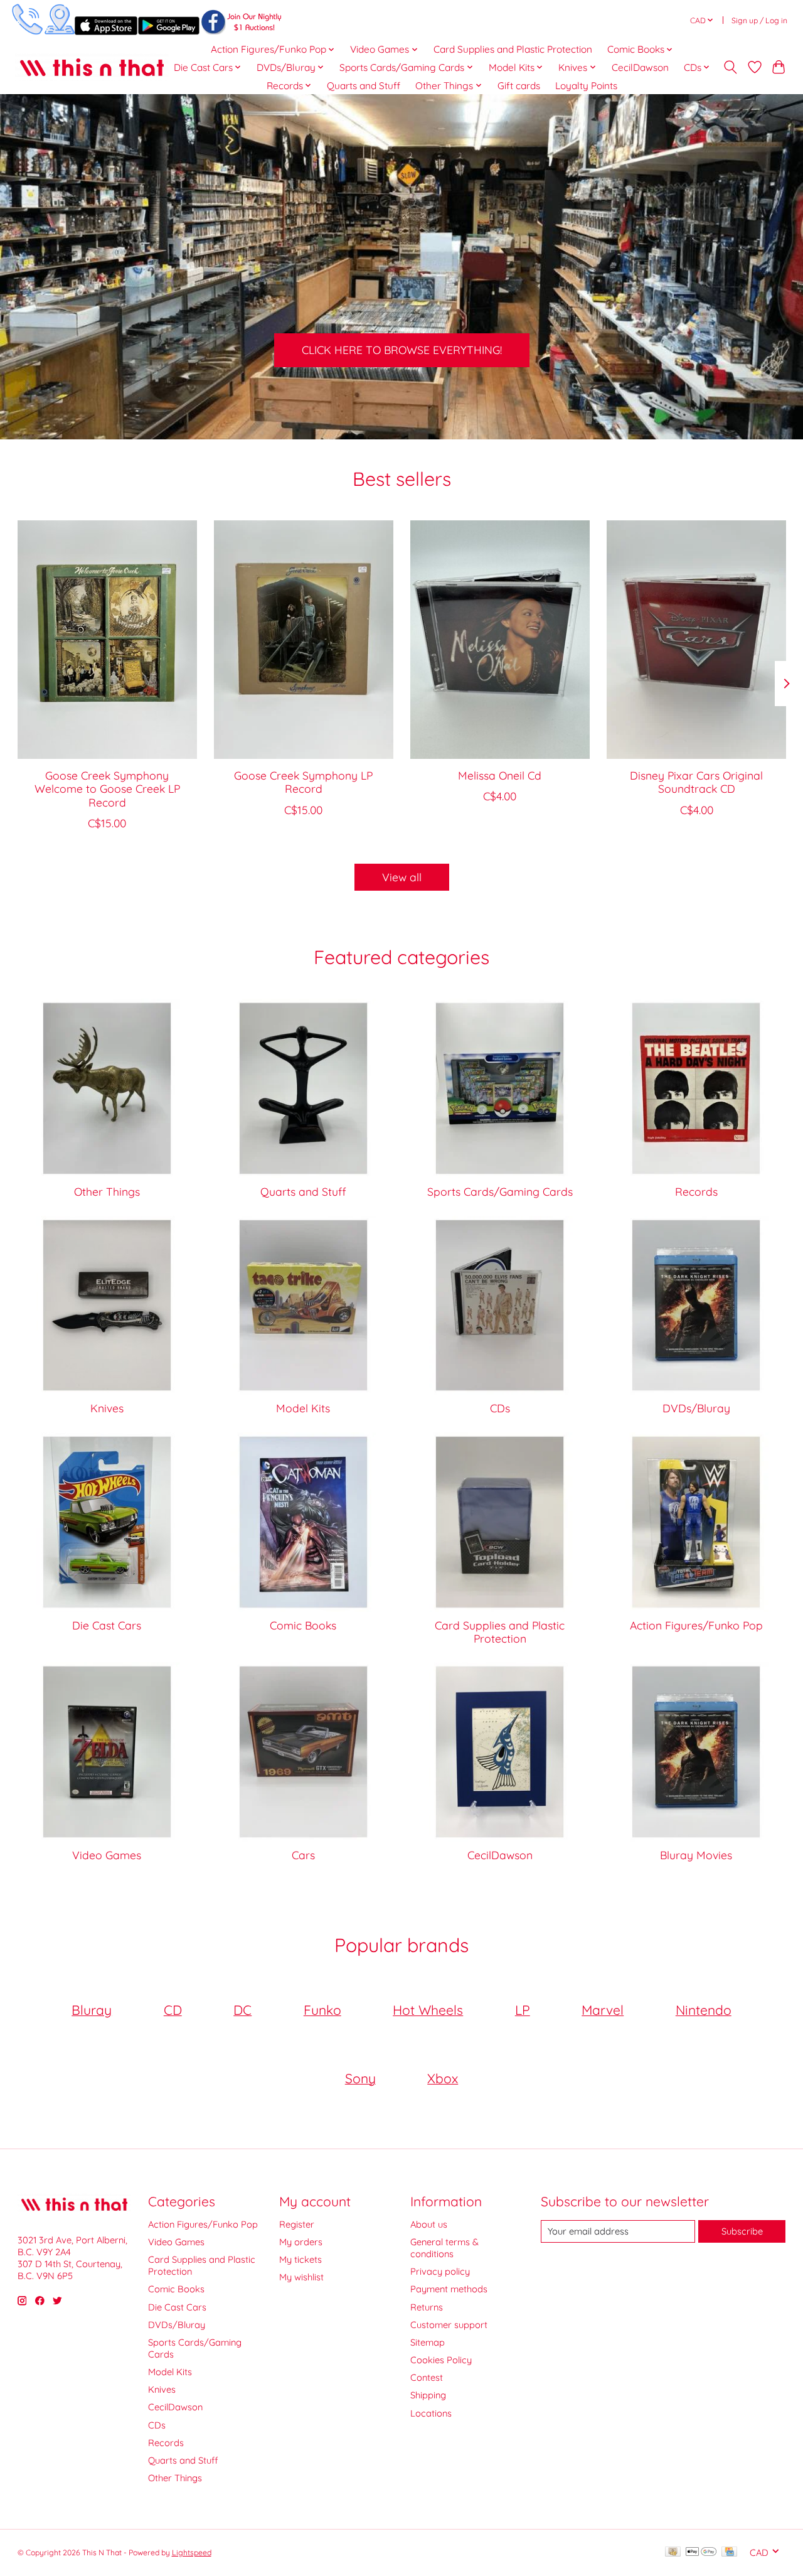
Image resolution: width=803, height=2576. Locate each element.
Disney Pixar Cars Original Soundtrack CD (696, 782)
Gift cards (519, 86)
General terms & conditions (444, 2248)
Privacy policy (440, 2271)
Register (297, 2224)
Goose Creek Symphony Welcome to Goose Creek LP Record (107, 788)
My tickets (300, 2259)
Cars (303, 1855)
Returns (427, 2307)
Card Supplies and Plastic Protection (513, 49)
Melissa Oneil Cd (500, 775)
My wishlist (301, 2277)
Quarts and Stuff (364, 86)
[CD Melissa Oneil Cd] (500, 640)
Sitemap (428, 2342)
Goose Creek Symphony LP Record (303, 782)
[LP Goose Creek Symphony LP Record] (304, 640)
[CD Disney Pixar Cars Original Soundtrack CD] (696, 640)
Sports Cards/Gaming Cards (500, 1191)
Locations (431, 2413)
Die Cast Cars (107, 1625)
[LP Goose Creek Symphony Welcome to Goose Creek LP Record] (107, 640)
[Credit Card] (729, 2552)
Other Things (107, 1191)
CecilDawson (640, 67)
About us (429, 2224)
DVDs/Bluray (696, 1408)
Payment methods (449, 2289)
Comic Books (303, 1625)
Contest (427, 2377)
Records (696, 1191)
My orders (301, 2242)
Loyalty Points (586, 86)
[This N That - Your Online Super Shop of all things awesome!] (92, 67)
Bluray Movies (696, 1855)
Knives (107, 1408)
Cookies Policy (441, 2360)
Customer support (449, 2325)
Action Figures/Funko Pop (696, 1625)
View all (402, 877)
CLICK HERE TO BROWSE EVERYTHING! (402, 350)
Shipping (428, 2395)
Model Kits (303, 1408)
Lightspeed (192, 2552)
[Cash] (673, 2552)
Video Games (107, 1855)
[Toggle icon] (730, 67)
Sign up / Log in (759, 20)
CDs (500, 1408)
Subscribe (742, 2231)
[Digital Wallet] (701, 2552)
